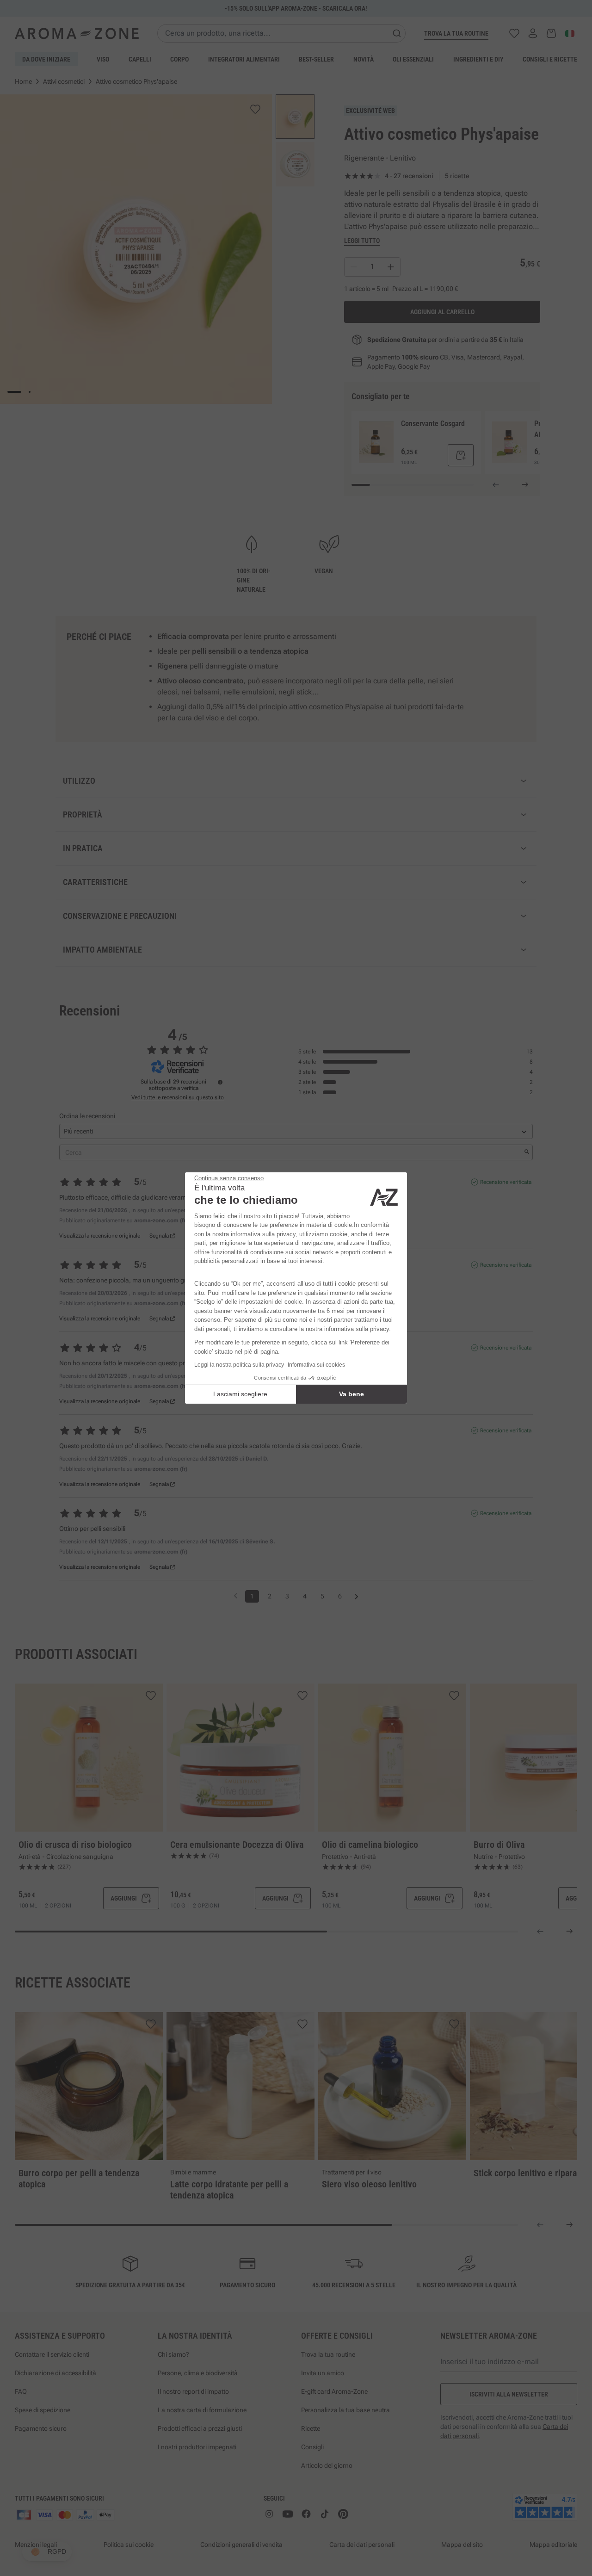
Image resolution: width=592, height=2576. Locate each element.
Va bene (351, 1394)
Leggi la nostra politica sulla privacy (239, 1365)
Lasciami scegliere (240, 1394)
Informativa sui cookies (316, 1365)
